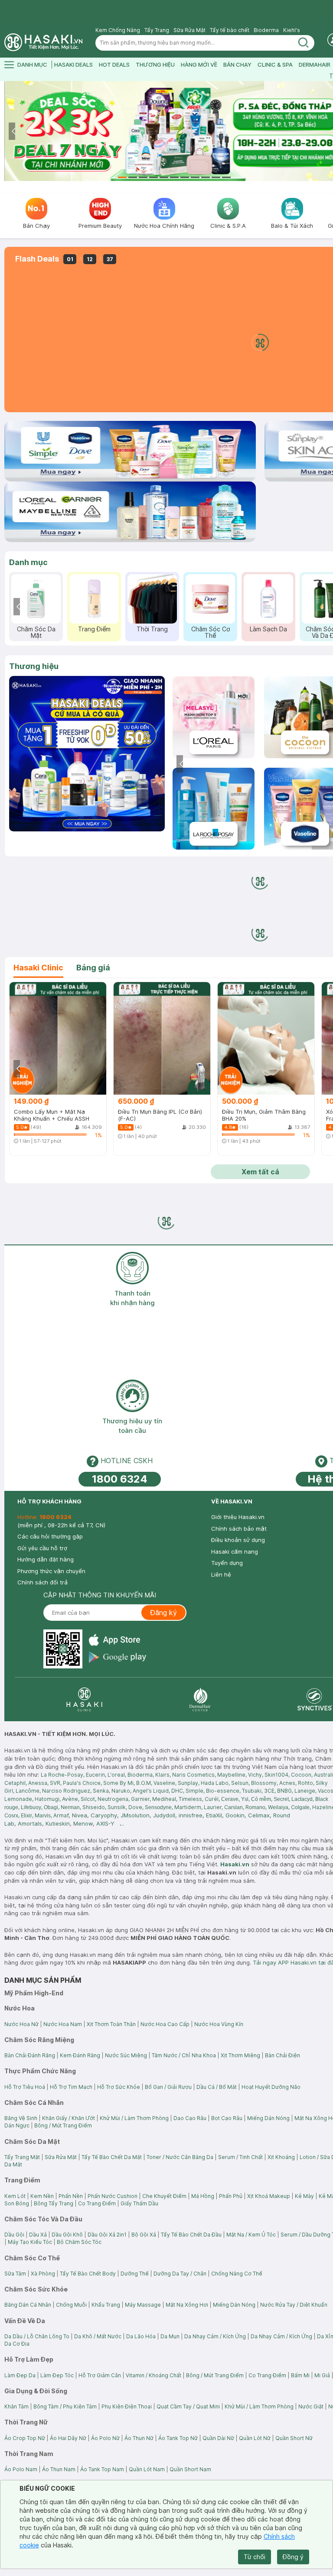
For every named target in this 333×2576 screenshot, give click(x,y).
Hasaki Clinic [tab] (38, 968)
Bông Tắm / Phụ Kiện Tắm (65, 2406)
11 (226, 177)
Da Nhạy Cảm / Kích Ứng (215, 2336)
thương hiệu (155, 65)
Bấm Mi (300, 2375)
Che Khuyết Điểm (164, 2196)
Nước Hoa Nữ (21, 2024)
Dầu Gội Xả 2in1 (107, 2235)
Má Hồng (203, 2196)
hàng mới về (199, 65)
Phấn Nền (71, 2196)
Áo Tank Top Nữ (178, 2438)
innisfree (191, 1815)
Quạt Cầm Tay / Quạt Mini (188, 2406)
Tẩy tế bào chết (230, 30)
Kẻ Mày (304, 2196)
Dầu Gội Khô (67, 2235)
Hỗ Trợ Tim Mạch (71, 2087)
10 (216, 177)
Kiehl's (292, 30)
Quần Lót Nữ (255, 2438)
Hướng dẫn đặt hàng (46, 1559)
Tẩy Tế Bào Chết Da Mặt (112, 2157)
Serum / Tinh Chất (240, 2157)
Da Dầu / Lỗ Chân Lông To (37, 2336)
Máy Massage (143, 2305)
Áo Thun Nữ (139, 2438)
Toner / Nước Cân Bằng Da (180, 2157)
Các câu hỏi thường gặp (50, 1536)
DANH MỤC (32, 65)
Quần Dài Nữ (218, 2438)
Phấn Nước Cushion (113, 2196)
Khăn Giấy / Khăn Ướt (69, 2118)
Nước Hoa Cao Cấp (165, 2024)
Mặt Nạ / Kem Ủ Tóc (251, 2235)
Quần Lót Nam (147, 2469)
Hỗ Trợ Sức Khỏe (119, 2087)
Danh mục (28, 562)
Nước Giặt (311, 2406)
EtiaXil (214, 1815)
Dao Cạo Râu (190, 2118)
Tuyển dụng (227, 1563)
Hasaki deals (73, 65)
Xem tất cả (260, 1172)
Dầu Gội (14, 2235)
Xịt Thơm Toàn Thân (111, 2024)
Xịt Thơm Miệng (240, 2055)
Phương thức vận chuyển (51, 1571)
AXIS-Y (105, 1823)
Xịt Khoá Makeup (269, 2196)
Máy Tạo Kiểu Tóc (30, 2242)
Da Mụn (170, 2336)
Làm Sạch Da (268, 629)
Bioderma (266, 30)
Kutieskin (58, 1823)
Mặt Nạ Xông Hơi (187, 2305)
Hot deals (114, 65)
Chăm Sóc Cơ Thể (211, 632)
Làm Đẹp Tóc (57, 2375)
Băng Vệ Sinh (21, 2118)
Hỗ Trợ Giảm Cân (100, 2375)
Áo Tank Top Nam (102, 2469)
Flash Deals (37, 259)
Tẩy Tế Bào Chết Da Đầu (191, 2235)
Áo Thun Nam (59, 2469)
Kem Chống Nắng (118, 30)
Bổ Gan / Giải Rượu (168, 2087)
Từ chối (255, 2557)
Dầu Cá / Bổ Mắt (217, 2087)
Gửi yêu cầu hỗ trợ (42, 1548)
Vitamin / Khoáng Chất (153, 2375)
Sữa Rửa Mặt (189, 30)
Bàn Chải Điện (282, 2055)
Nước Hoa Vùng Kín (219, 2024)
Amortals (30, 1823)
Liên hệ (221, 1574)
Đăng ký (163, 1613)
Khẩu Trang (106, 2305)
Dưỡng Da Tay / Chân (180, 2274)
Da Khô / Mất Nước (98, 2336)
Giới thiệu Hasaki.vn (238, 1517)
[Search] (304, 43)
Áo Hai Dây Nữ (68, 2438)
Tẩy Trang (157, 30)
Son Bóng (17, 2203)
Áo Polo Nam (21, 2469)
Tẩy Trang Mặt (22, 2157)
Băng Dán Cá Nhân (28, 2305)
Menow (83, 1823)
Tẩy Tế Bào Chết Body (88, 2274)
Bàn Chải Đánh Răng (30, 2055)
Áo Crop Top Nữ (25, 2438)
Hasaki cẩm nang (235, 1551)
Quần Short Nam (190, 2469)
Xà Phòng (43, 2274)
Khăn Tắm (16, 2406)
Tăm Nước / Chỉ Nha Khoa (184, 2055)
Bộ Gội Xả (144, 2235)
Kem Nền (42, 2196)
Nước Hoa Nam (63, 2024)
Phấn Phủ (231, 2196)
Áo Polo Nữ (105, 2438)
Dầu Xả (38, 2235)
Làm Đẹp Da (20, 2375)
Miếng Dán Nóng (268, 2118)
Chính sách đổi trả (42, 1582)
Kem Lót (15, 2196)
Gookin (235, 1815)
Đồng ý (293, 2557)
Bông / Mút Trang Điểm (63, 2125)
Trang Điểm (94, 629)
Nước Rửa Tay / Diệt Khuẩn (294, 2305)
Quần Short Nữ (294, 2438)
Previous (14, 131)
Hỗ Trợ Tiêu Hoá (25, 2087)
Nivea (80, 1815)
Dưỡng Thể (135, 2274)
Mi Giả (322, 2375)
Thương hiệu (34, 666)
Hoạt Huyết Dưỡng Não (271, 2087)
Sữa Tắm (15, 2274)
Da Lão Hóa (141, 2336)
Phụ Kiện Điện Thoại (127, 2406)
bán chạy (237, 65)
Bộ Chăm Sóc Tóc (79, 2242)
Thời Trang (152, 629)
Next (155, 753)
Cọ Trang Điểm (97, 2203)
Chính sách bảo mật (239, 1529)
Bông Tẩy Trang (54, 2203)
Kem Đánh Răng (80, 2055)
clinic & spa (275, 65)
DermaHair (315, 65)
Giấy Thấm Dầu (139, 2203)
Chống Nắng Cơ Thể (237, 2274)
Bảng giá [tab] (93, 968)
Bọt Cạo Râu (227, 2118)
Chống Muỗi (71, 2305)
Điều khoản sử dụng (238, 1540)
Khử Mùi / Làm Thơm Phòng (134, 2118)
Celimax (259, 1815)
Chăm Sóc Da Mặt (36, 632)
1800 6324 (120, 1479)
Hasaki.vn (235, 1864)
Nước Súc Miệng (126, 2055)
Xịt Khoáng (281, 2157)
